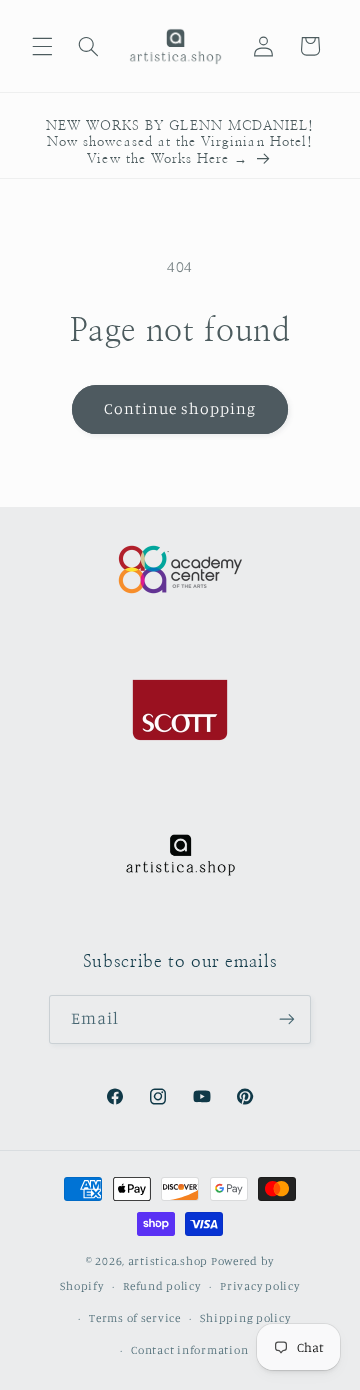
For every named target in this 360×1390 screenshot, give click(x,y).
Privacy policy (259, 1286)
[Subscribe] (287, 1019)
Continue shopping (180, 408)
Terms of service (135, 1318)
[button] (42, 46)
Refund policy (162, 1286)
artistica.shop (168, 1261)
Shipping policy (245, 1318)
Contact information (189, 1350)
